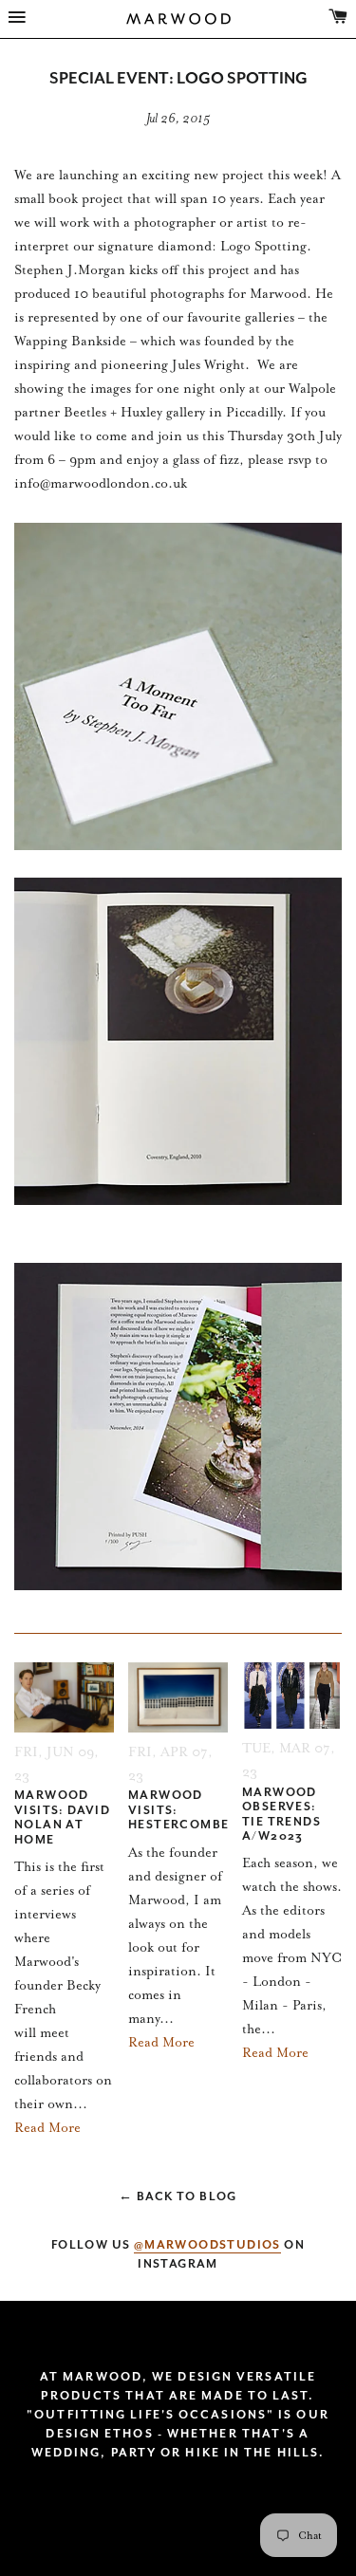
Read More (47, 2128)
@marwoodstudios (207, 2245)
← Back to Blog (178, 2196)
